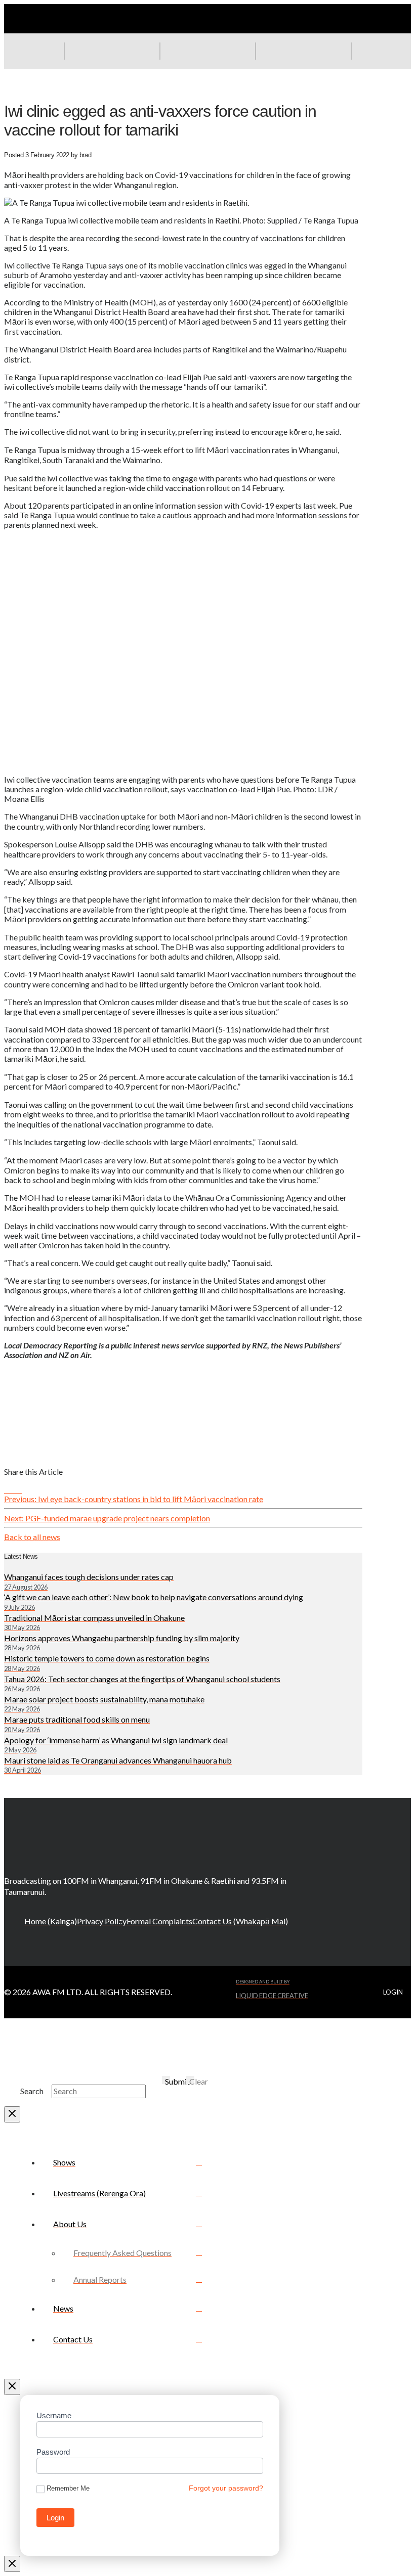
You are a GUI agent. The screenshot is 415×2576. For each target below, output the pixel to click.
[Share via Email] (25, 1489)
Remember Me (68, 2488)
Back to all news (32, 1537)
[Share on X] (13, 1489)
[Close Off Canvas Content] (12, 2387)
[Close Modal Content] (12, 2114)
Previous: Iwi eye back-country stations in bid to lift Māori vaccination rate (134, 1499)
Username (54, 2415)
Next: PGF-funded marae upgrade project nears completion (107, 1518)
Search (32, 2091)
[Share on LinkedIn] (19, 1489)
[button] (303, 51)
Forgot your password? (226, 2488)
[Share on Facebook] (7, 1489)
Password (53, 2452)
